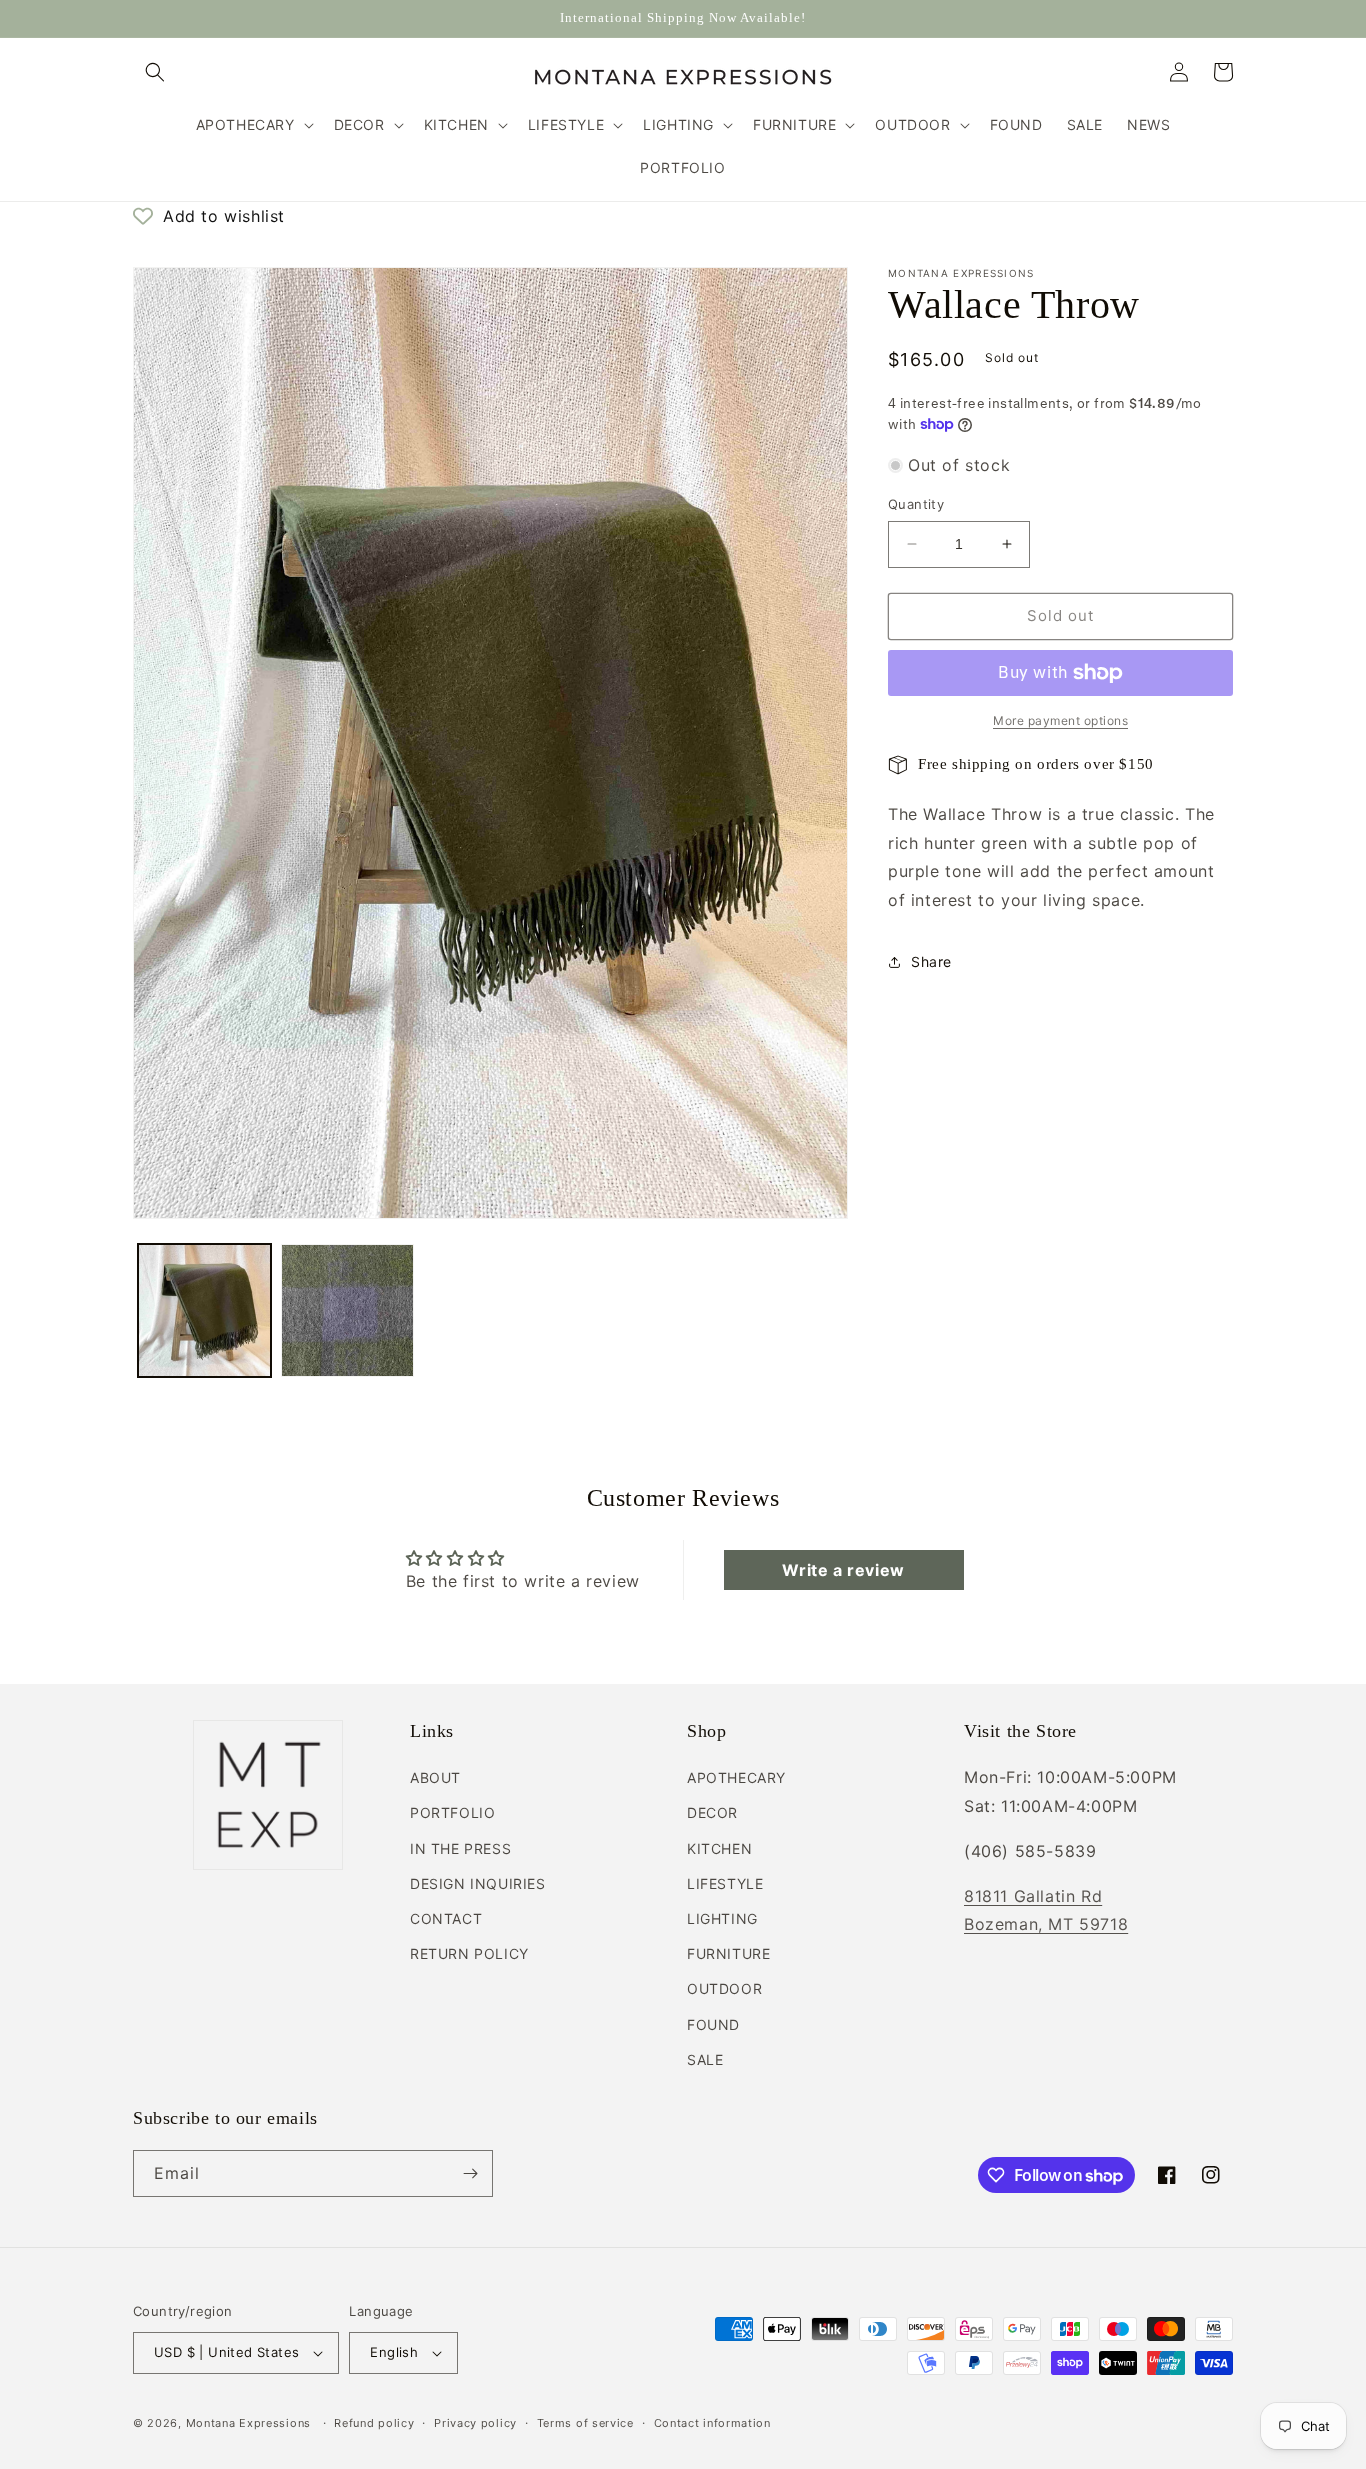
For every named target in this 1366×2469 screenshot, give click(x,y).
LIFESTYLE (725, 1883)
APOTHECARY (736, 1777)
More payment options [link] (1060, 720)
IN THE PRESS (460, 1848)
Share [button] (931, 961)
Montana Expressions (248, 2423)
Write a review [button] (843, 1570)
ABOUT (435, 1777)
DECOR (712, 1812)
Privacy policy (475, 2423)
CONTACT (446, 1918)
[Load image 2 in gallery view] (347, 1310)
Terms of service (585, 2423)
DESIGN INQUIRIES (478, 1883)
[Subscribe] (470, 2173)
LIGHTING (722, 1918)
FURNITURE (728, 1953)
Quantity (916, 504)
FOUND (713, 2024)
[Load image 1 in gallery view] (204, 1310)
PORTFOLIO (452, 1812)
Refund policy (374, 2423)
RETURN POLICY (469, 1953)
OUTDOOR (724, 1988)
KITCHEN (719, 1848)
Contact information (712, 2423)
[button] (155, 72)
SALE (705, 2059)
